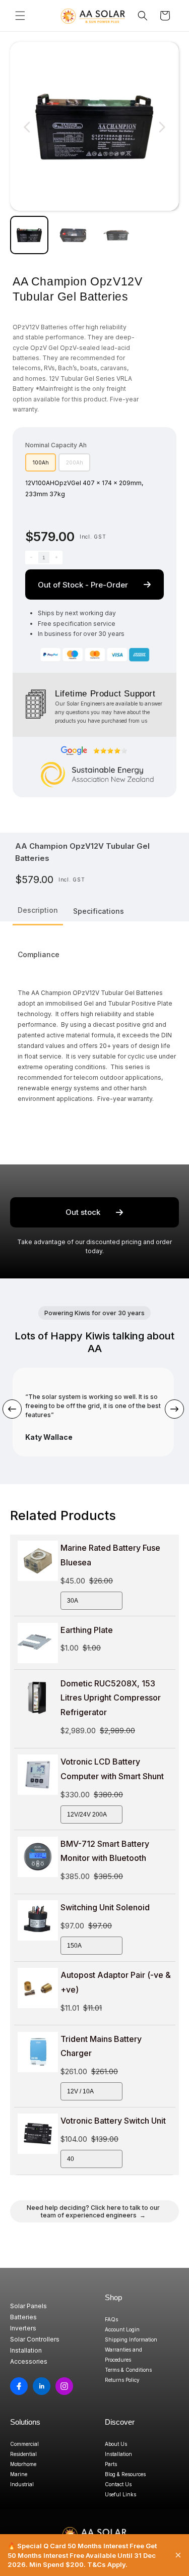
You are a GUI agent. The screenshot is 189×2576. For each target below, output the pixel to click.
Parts (111, 2464)
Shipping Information (131, 2339)
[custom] (19, 2386)
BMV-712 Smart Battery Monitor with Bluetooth (105, 1851)
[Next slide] (162, 127)
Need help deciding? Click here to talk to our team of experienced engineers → (93, 2211)
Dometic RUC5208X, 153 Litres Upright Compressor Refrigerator (111, 1698)
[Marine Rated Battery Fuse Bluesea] (38, 1561)
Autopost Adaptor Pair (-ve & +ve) (116, 1982)
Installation (118, 2454)
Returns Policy (122, 2380)
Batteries (23, 2317)
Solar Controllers (35, 2339)
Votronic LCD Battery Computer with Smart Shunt (112, 1769)
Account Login (122, 2329)
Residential (23, 2454)
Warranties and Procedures (123, 2355)
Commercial (24, 2444)
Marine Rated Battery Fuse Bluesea (110, 1555)
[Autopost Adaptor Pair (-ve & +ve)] (38, 1988)
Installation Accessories (29, 2356)
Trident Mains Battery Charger (101, 2046)
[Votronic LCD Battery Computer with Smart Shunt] (38, 1775)
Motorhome (23, 2464)
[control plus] (56, 558)
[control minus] (31, 558)
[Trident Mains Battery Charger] (38, 2052)
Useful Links (120, 2494)
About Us (116, 2444)
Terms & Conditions (128, 2370)
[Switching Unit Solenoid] (38, 1920)
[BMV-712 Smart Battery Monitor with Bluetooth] (38, 1857)
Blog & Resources (125, 2474)
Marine (19, 2474)
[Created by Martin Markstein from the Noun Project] (36, 704)
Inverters (23, 2328)
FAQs (111, 2319)
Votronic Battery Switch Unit (113, 2121)
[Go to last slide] (27, 127)
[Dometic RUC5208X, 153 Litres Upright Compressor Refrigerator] (38, 1696)
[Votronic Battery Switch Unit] (38, 2134)
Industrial (22, 2484)
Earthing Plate (87, 1630)
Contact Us (118, 2484)
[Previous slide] (12, 1409)
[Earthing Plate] (38, 1643)
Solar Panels (28, 2306)
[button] (20, 16)
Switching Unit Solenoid (105, 1907)
